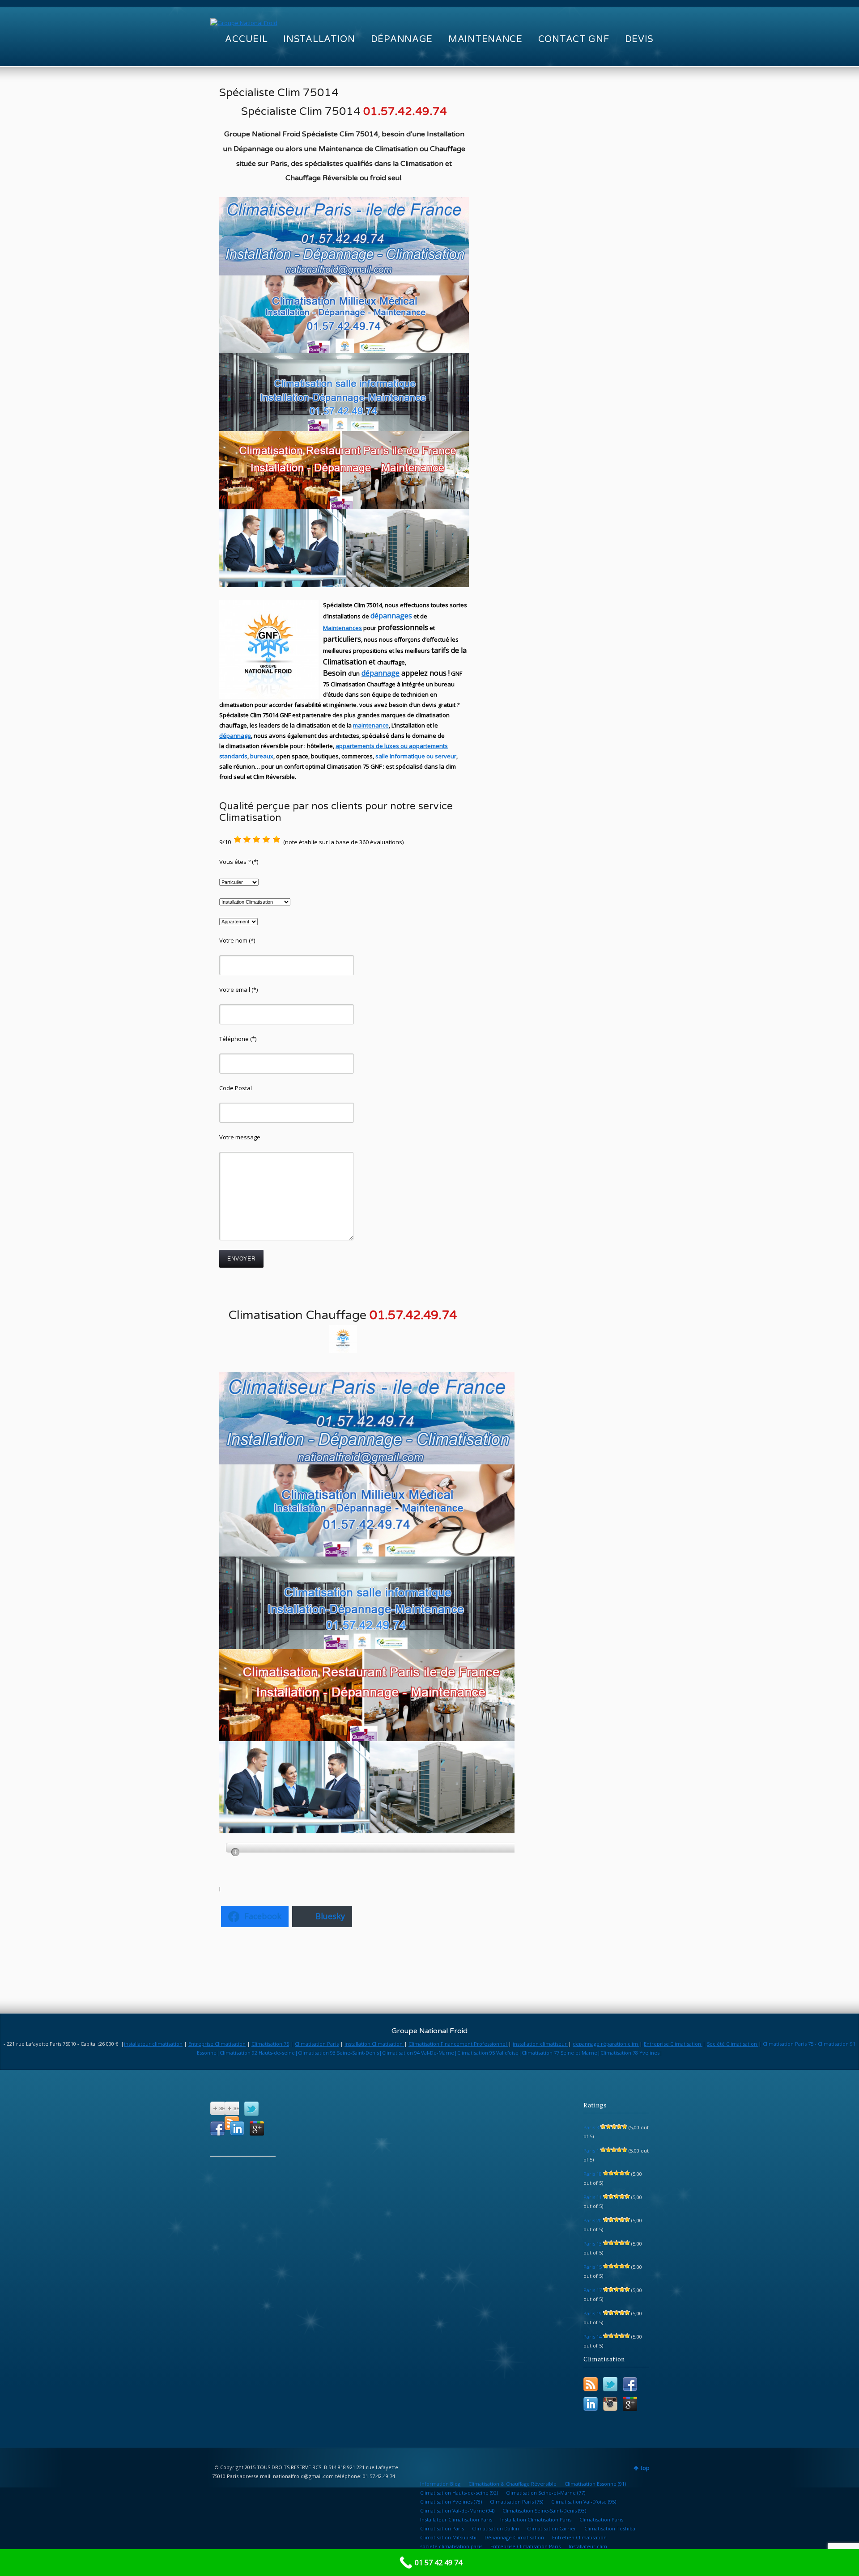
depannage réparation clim (606, 2044)
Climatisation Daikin (495, 2528)
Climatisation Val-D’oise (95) (584, 2502)
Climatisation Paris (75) (517, 2502)
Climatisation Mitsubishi (448, 2537)
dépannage (381, 673)
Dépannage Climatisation (514, 2537)
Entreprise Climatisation (217, 2044)
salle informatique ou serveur (416, 756)
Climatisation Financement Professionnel (458, 2044)
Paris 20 (593, 2220)
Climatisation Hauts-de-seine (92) (459, 2493)
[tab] (374, 1848)
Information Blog (440, 2484)
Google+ (257, 2128)
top (645, 2468)
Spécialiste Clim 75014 (279, 93)
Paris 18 (593, 2174)
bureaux (262, 756)
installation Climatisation (374, 2044)
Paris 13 (593, 2244)
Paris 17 (593, 2290)
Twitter (251, 2109)
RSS (591, 2384)
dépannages (391, 616)
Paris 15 (593, 2267)
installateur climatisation (153, 2044)
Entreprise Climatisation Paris (525, 2546)
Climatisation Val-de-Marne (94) (457, 2510)
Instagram (610, 2404)
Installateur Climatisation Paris (456, 2519)
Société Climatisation (733, 2044)
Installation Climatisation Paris (536, 2519)
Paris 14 (593, 2337)
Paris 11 (593, 2197)
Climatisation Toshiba (610, 2528)
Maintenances (342, 628)
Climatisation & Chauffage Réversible (512, 2484)
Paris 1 (591, 2151)
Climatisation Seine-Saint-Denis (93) (544, 2510)
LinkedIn (237, 2128)
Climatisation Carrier (552, 2528)
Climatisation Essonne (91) (595, 2484)
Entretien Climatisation (579, 2537)
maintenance (371, 725)
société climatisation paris (451, 2546)
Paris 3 (591, 2127)
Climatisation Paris (317, 2044)
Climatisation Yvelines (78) (451, 2502)
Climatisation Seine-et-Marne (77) (546, 2493)
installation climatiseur (540, 2044)
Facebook (217, 2128)
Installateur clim (588, 2546)
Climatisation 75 (270, 2044)
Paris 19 (593, 2313)
